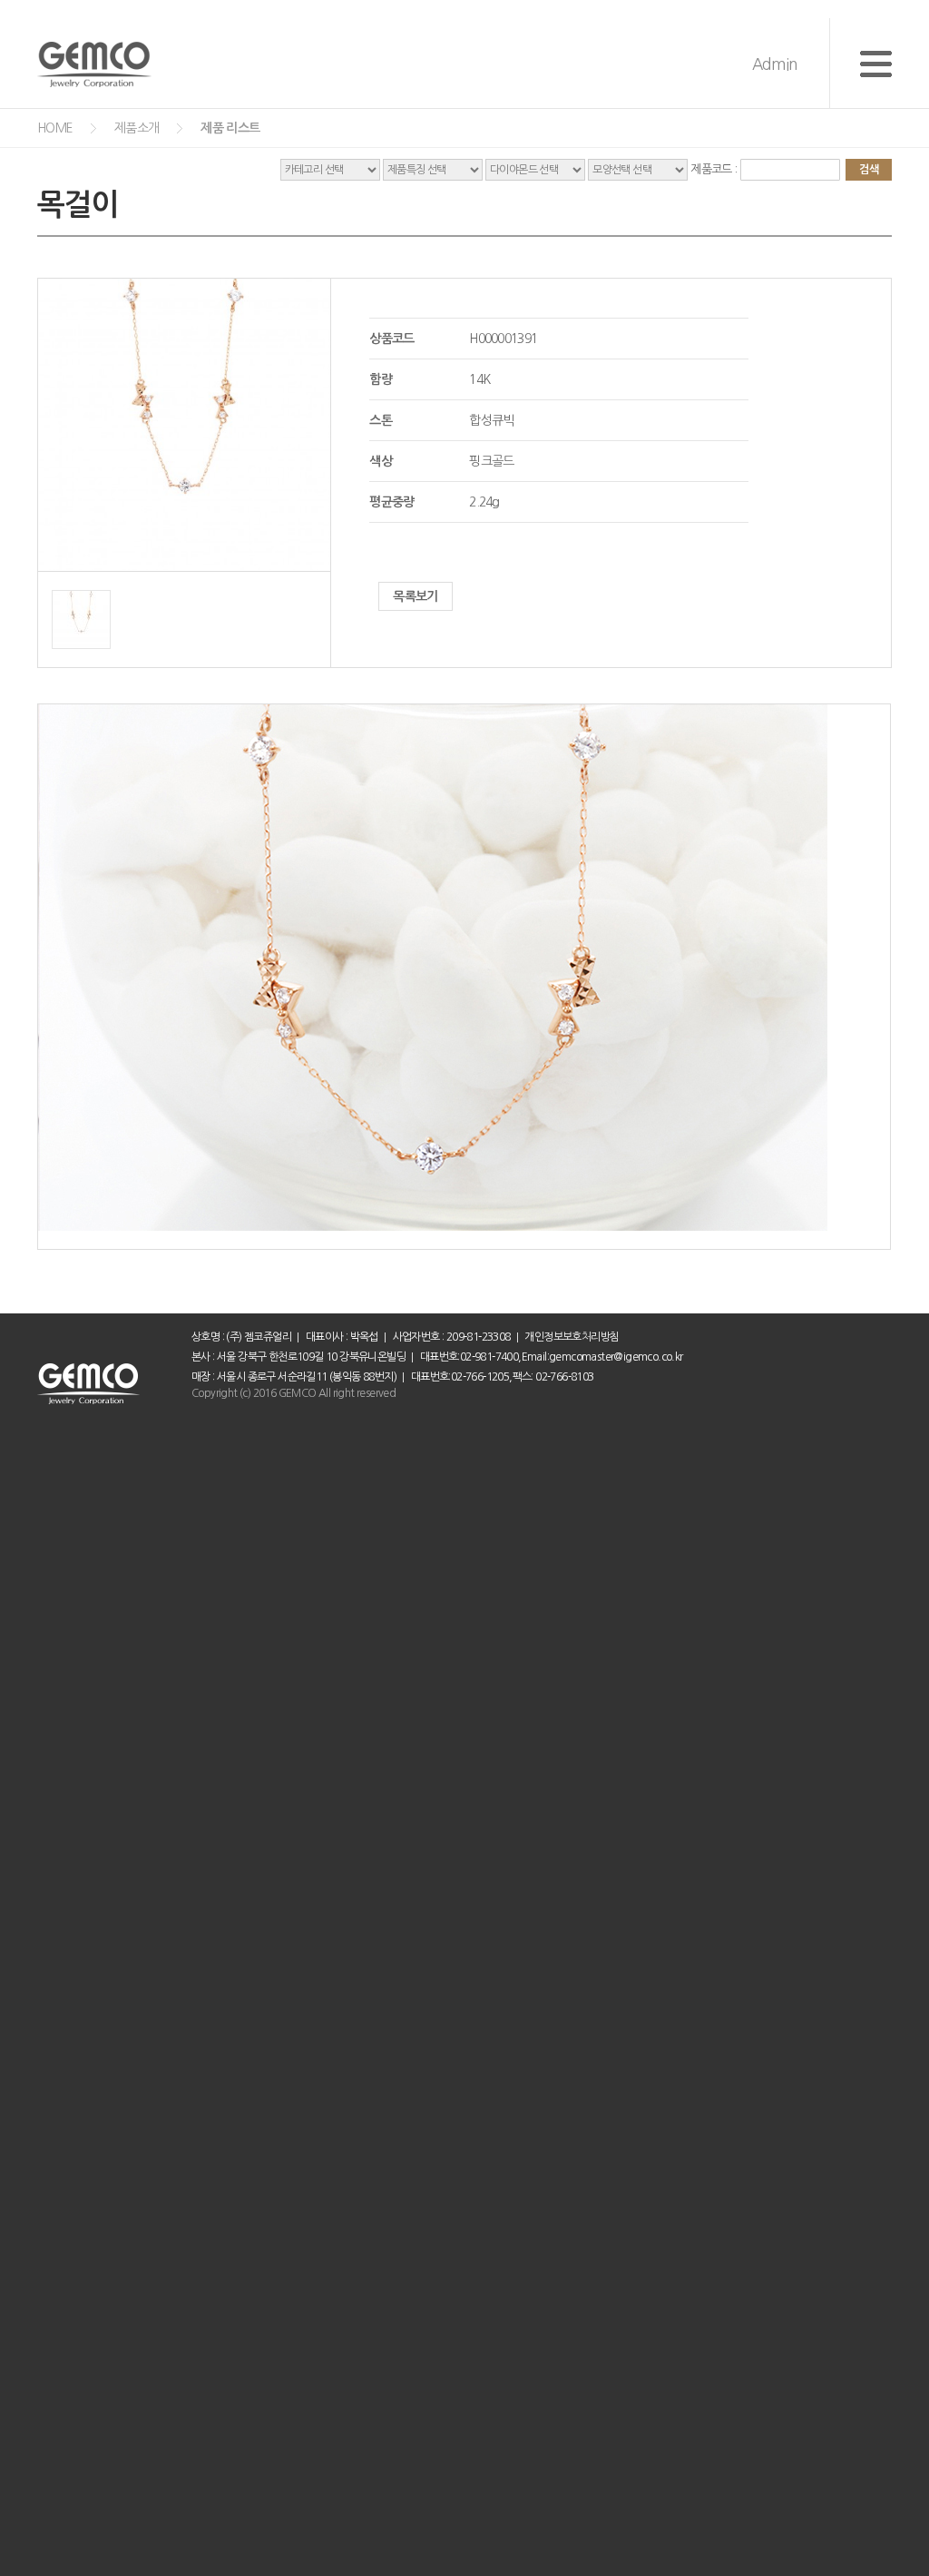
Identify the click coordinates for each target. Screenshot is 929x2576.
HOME (55, 128)
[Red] (81, 599)
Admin (774, 64)
